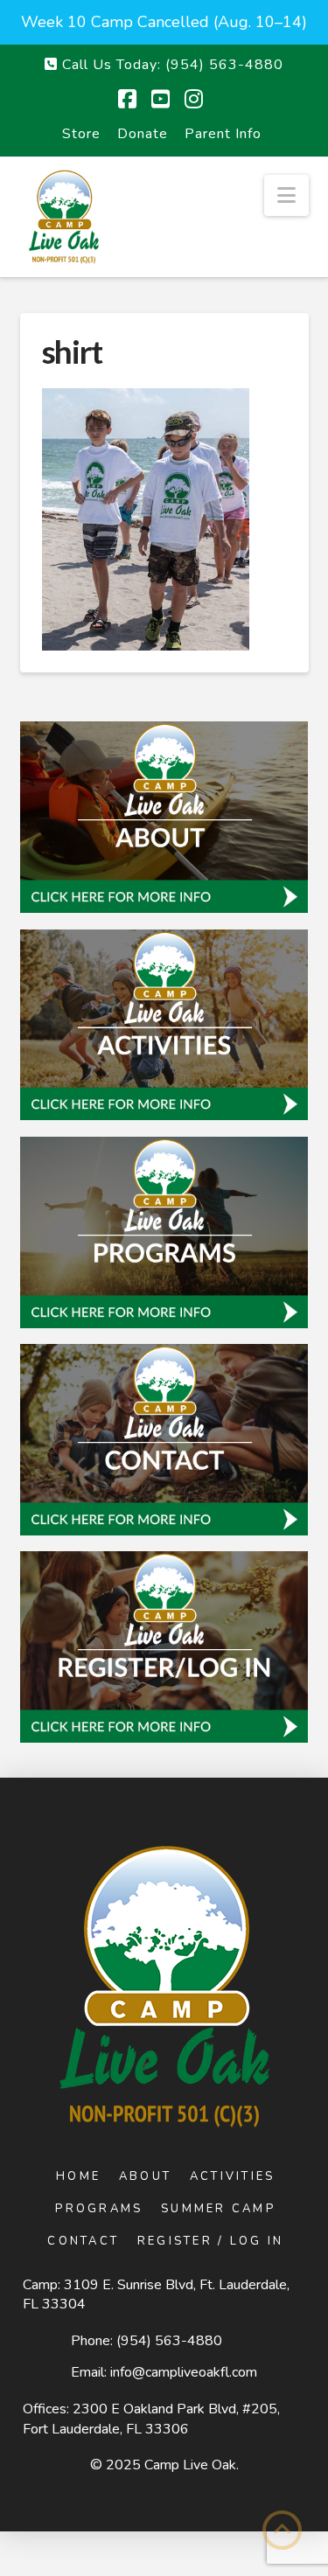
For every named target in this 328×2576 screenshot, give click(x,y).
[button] (286, 195)
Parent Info (223, 134)
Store (81, 134)
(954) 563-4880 (169, 2341)
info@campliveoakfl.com (184, 2372)
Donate (143, 134)
